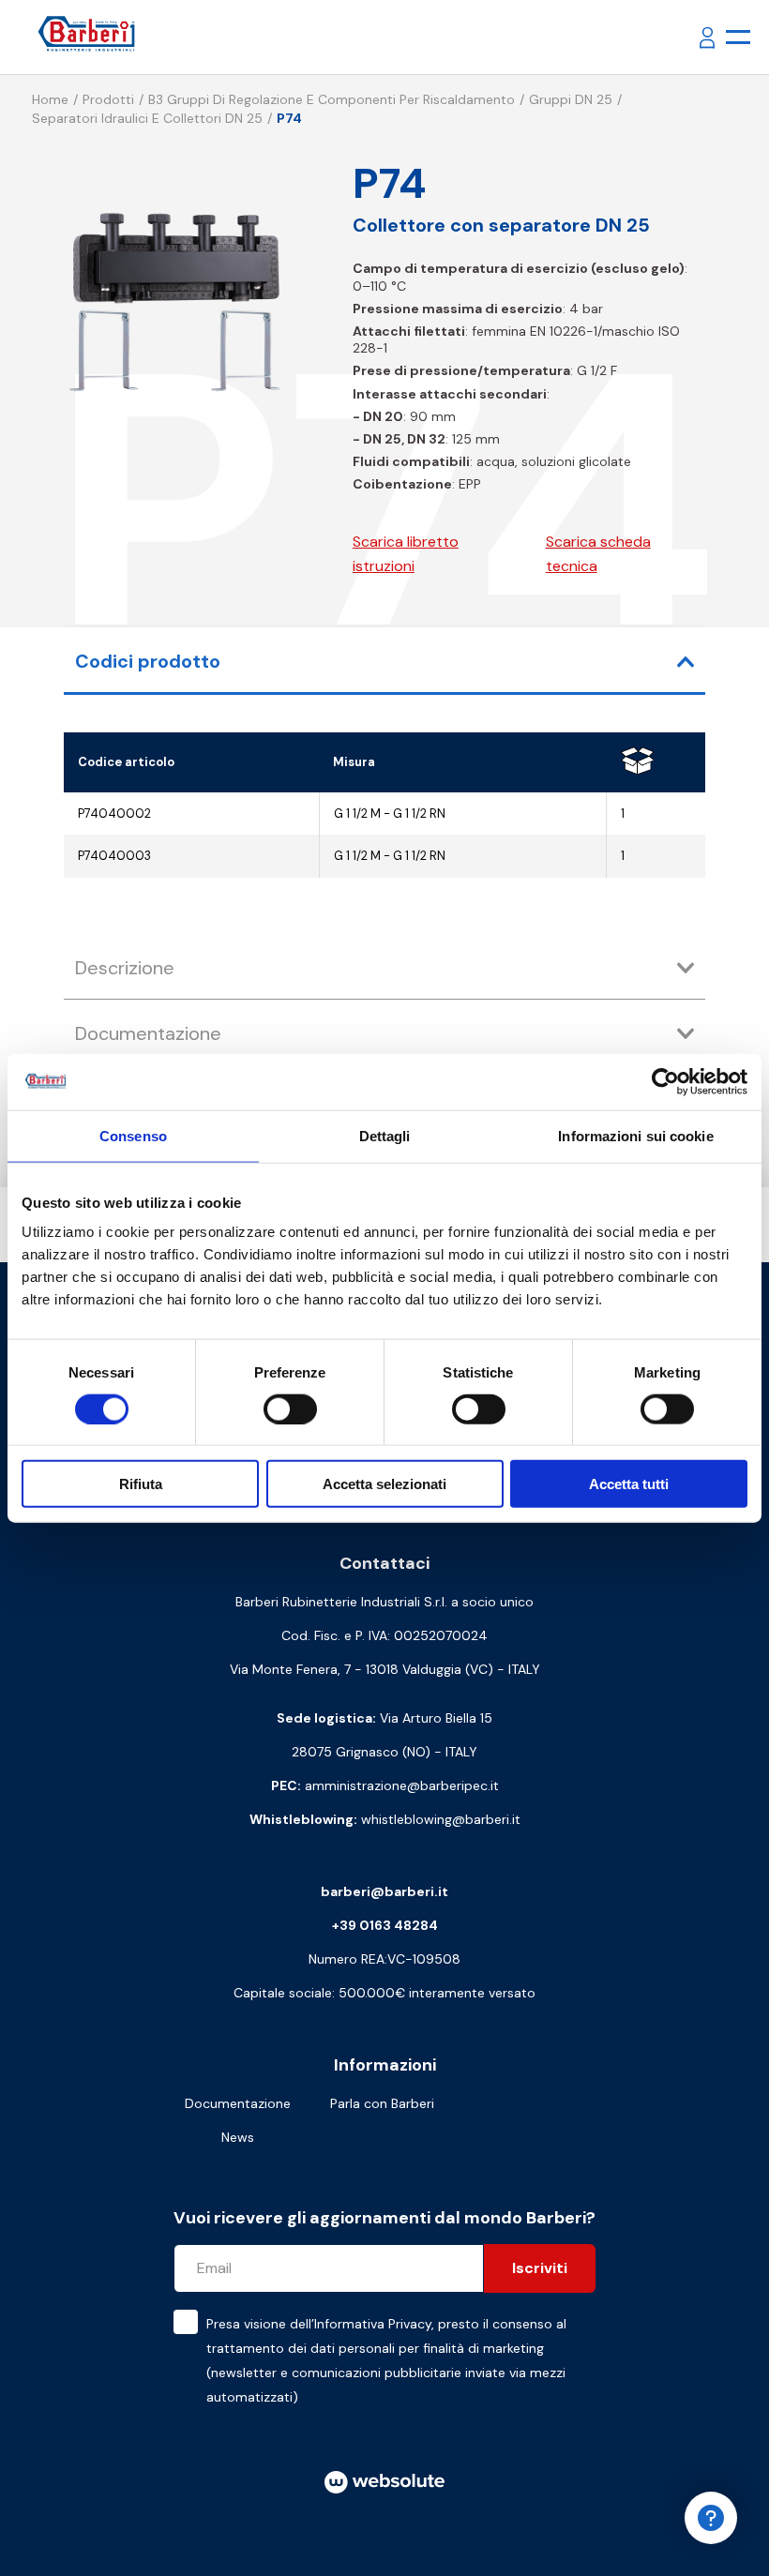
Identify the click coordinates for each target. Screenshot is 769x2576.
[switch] (290, 1409)
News (238, 2137)
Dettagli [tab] (385, 1135)
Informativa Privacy (373, 2324)
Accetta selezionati (384, 1484)
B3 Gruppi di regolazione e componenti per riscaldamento (332, 99)
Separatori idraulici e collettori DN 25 (147, 118)
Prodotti (108, 99)
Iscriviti (540, 2268)
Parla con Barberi (382, 2103)
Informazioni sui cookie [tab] (635, 1135)
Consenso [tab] (133, 1135)
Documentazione (238, 2103)
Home (50, 99)
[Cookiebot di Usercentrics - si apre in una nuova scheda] (665, 1081)
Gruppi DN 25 (571, 99)
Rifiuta (141, 1484)
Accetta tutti (629, 1484)
